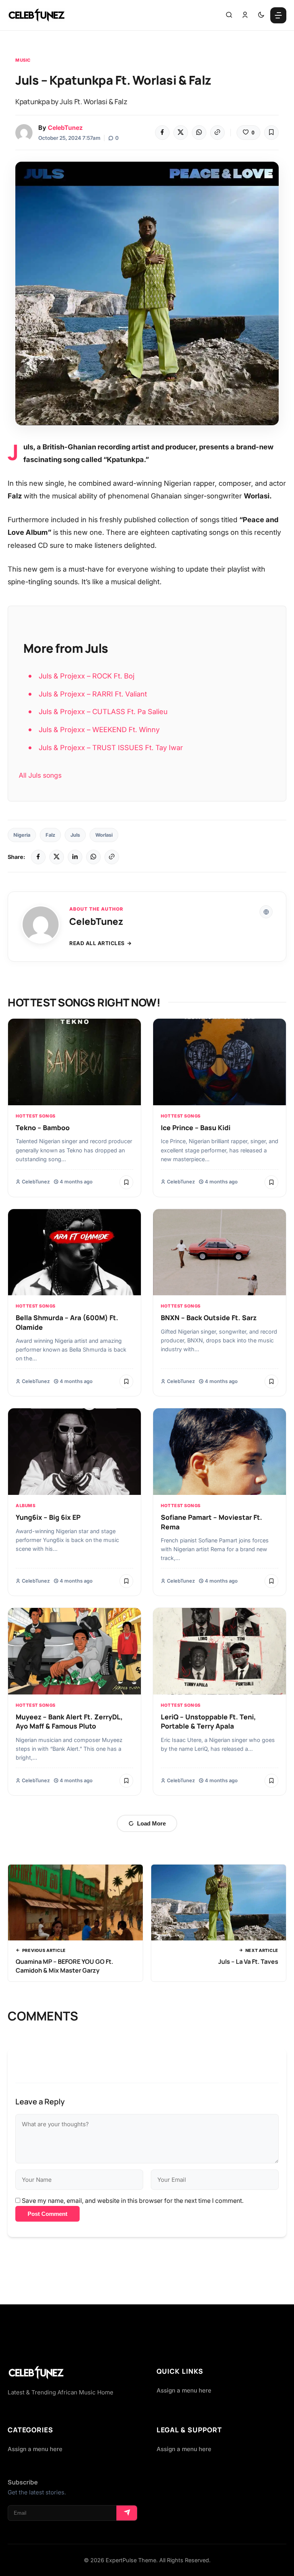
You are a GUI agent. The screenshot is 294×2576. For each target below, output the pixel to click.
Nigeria (22, 835)
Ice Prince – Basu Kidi (196, 1127)
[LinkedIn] (75, 857)
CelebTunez (65, 128)
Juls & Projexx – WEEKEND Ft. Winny (99, 729)
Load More (151, 1823)
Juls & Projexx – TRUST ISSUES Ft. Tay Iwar (111, 747)
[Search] (229, 15)
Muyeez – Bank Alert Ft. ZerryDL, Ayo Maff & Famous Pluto (69, 1721)
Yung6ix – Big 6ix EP (48, 1517)
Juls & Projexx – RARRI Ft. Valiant (93, 694)
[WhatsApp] (199, 133)
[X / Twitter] (57, 857)
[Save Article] (271, 133)
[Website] (266, 912)
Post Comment (47, 2214)
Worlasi (104, 835)
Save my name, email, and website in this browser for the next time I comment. (133, 2201)
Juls (75, 835)
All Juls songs (40, 775)
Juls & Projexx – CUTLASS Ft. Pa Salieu (103, 711)
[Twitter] (181, 133)
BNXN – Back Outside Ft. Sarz (209, 1317)
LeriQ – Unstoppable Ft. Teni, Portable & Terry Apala (208, 1721)
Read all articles (97, 943)
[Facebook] (162, 133)
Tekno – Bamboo (43, 1127)
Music (23, 60)
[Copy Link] (217, 133)
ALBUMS (25, 1506)
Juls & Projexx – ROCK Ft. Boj (87, 676)
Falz (50, 835)
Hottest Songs (36, 1116)
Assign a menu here (184, 2390)
